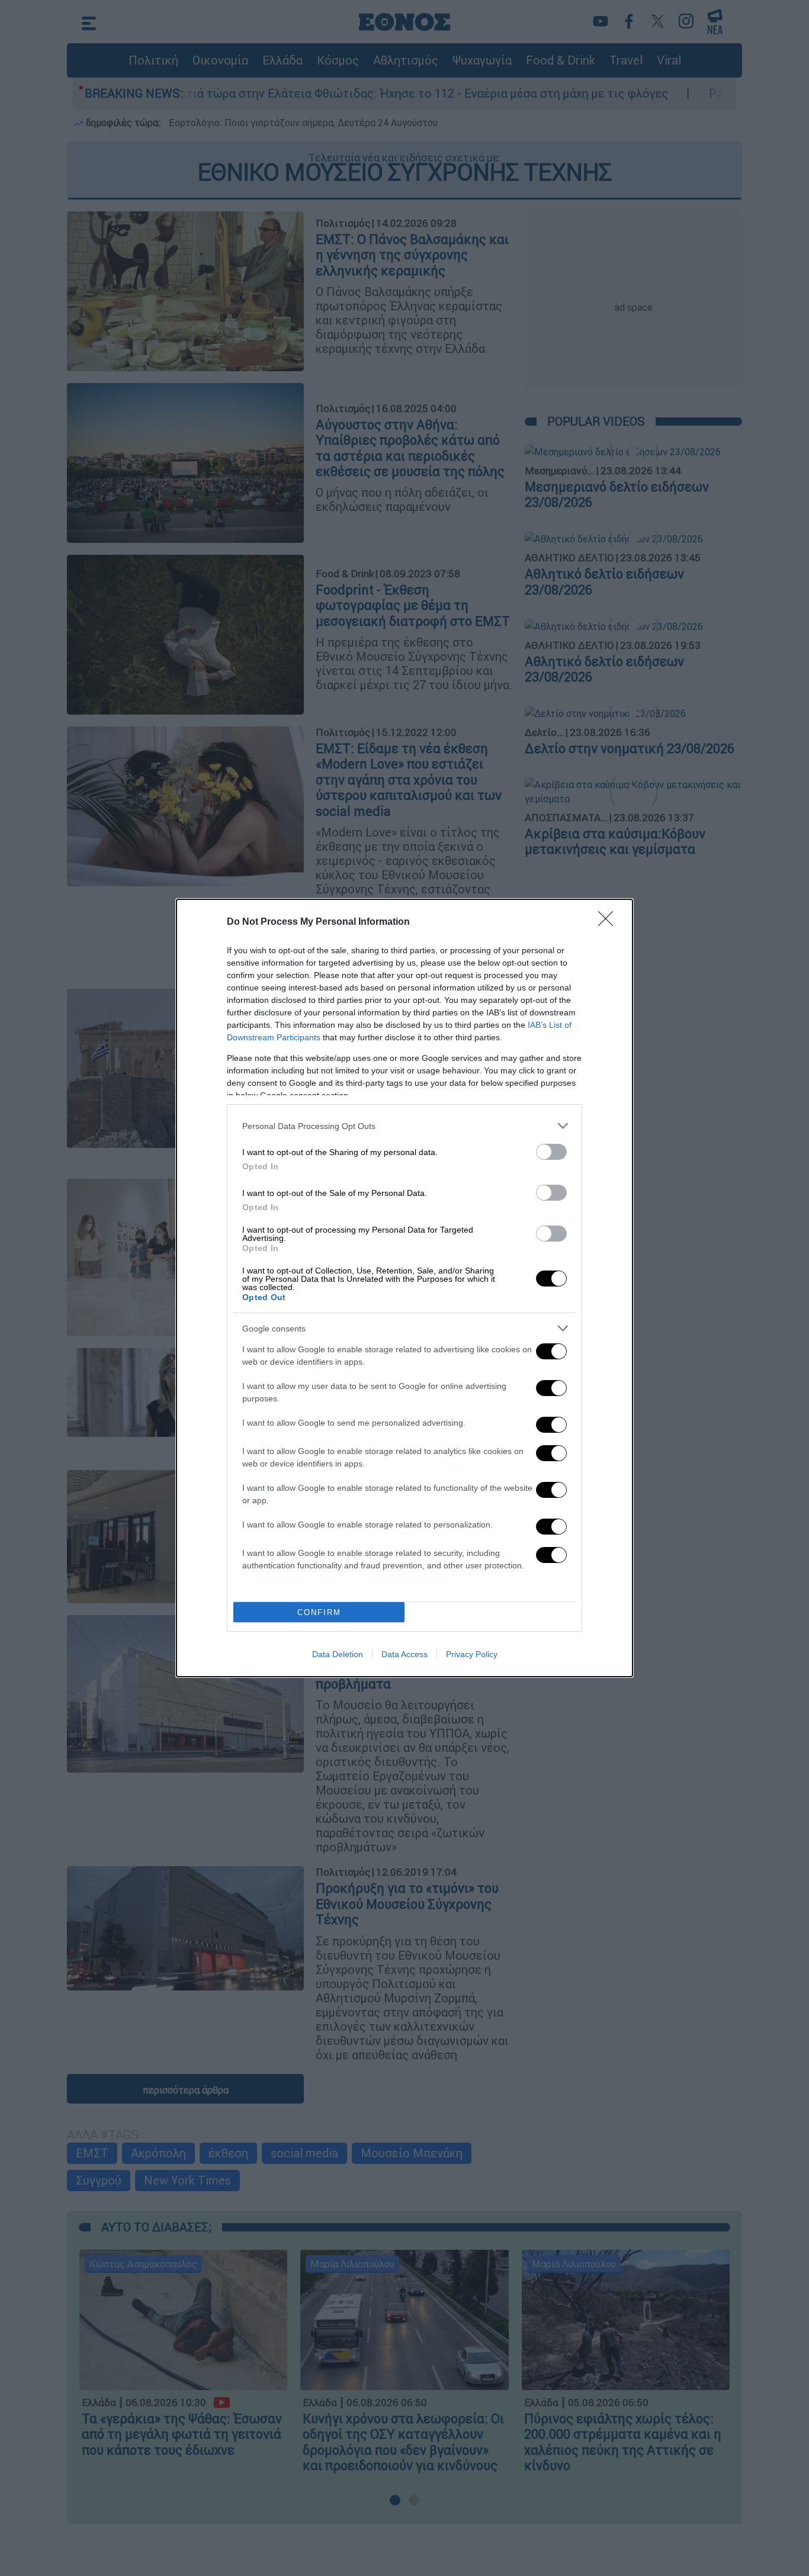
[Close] (609, 922)
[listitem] (404, 1126)
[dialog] (404, 1288)
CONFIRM (319, 1612)
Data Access (404, 1654)
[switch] (551, 1152)
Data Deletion (338, 1654)
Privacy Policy (472, 1654)
